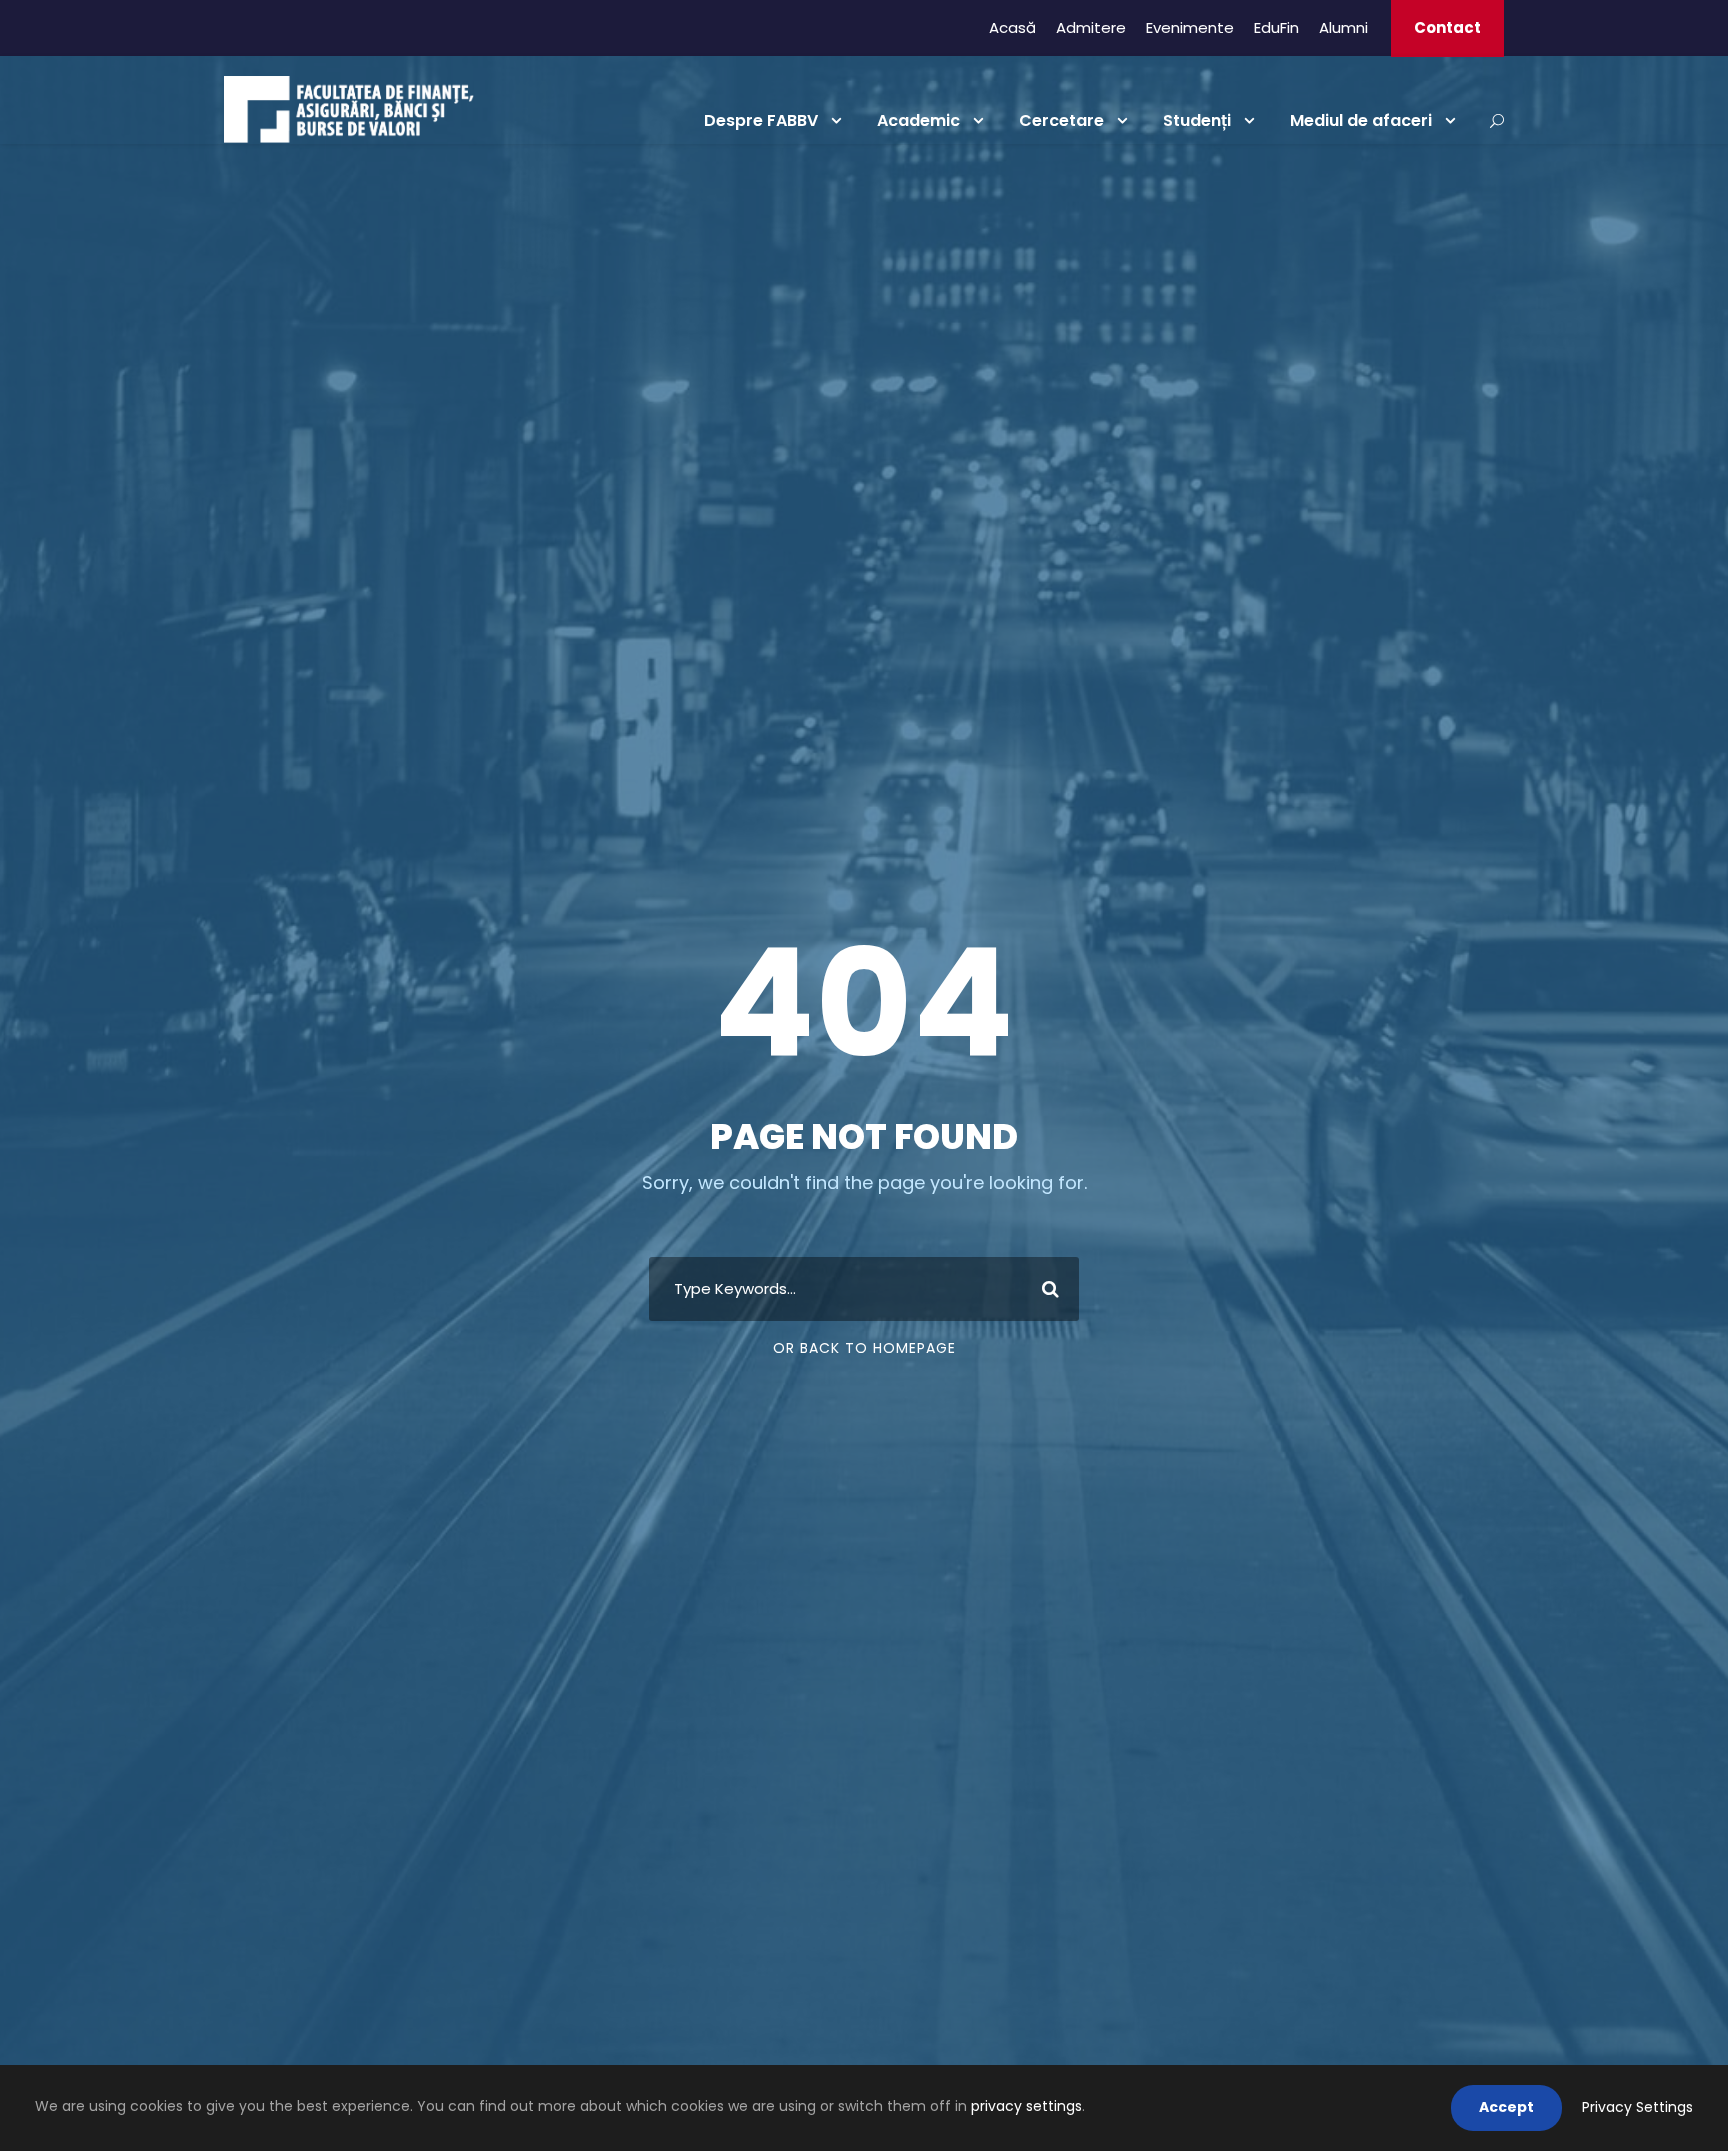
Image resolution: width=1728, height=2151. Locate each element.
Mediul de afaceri (1361, 120)
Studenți (1197, 120)
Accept (1506, 2107)
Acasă (1012, 27)
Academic (918, 120)
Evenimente (1190, 27)
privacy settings (1026, 2106)
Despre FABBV (761, 120)
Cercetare (1061, 120)
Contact (1447, 27)
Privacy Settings (1637, 2107)
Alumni (1343, 27)
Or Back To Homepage (864, 1348)
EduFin (1276, 27)
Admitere (1091, 27)
